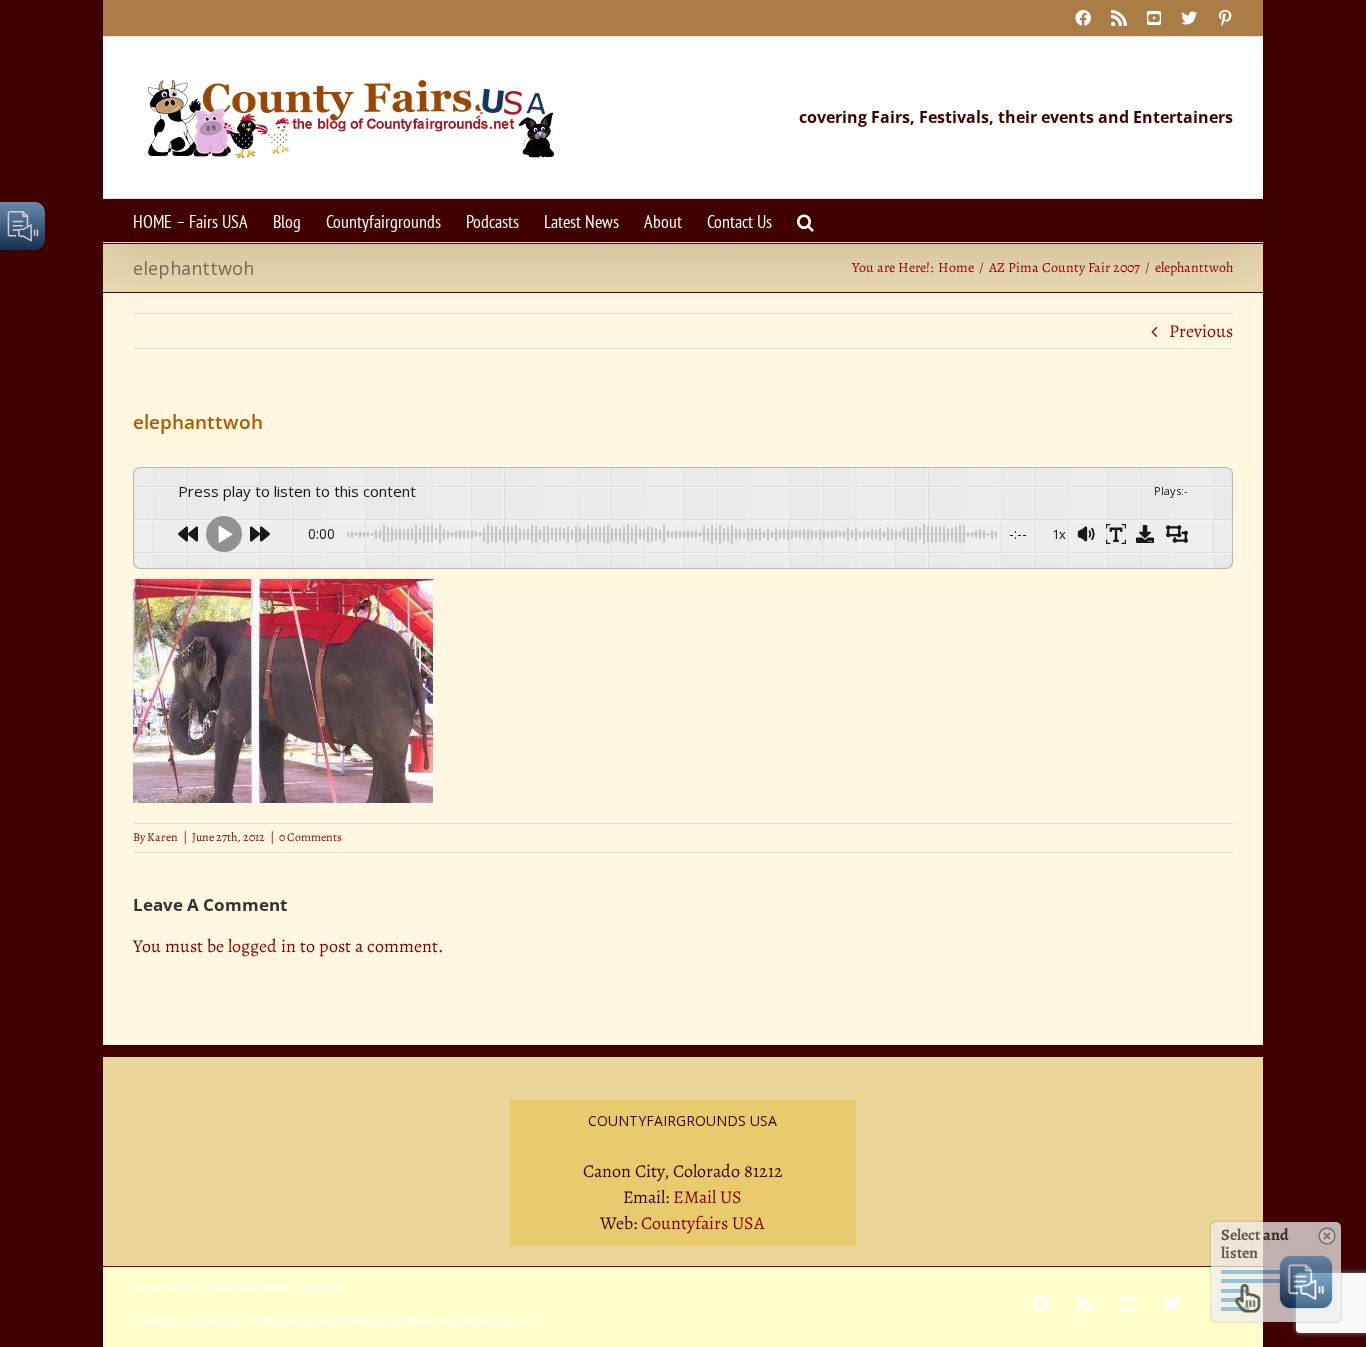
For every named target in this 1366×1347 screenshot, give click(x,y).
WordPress (430, 1321)
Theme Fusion (496, 1321)
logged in (262, 946)
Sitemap (324, 1287)
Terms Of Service (251, 1287)
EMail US (707, 1197)
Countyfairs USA (703, 1223)
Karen (162, 837)
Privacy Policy (166, 1287)
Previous (1201, 331)
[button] (805, 220)
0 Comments (310, 837)
